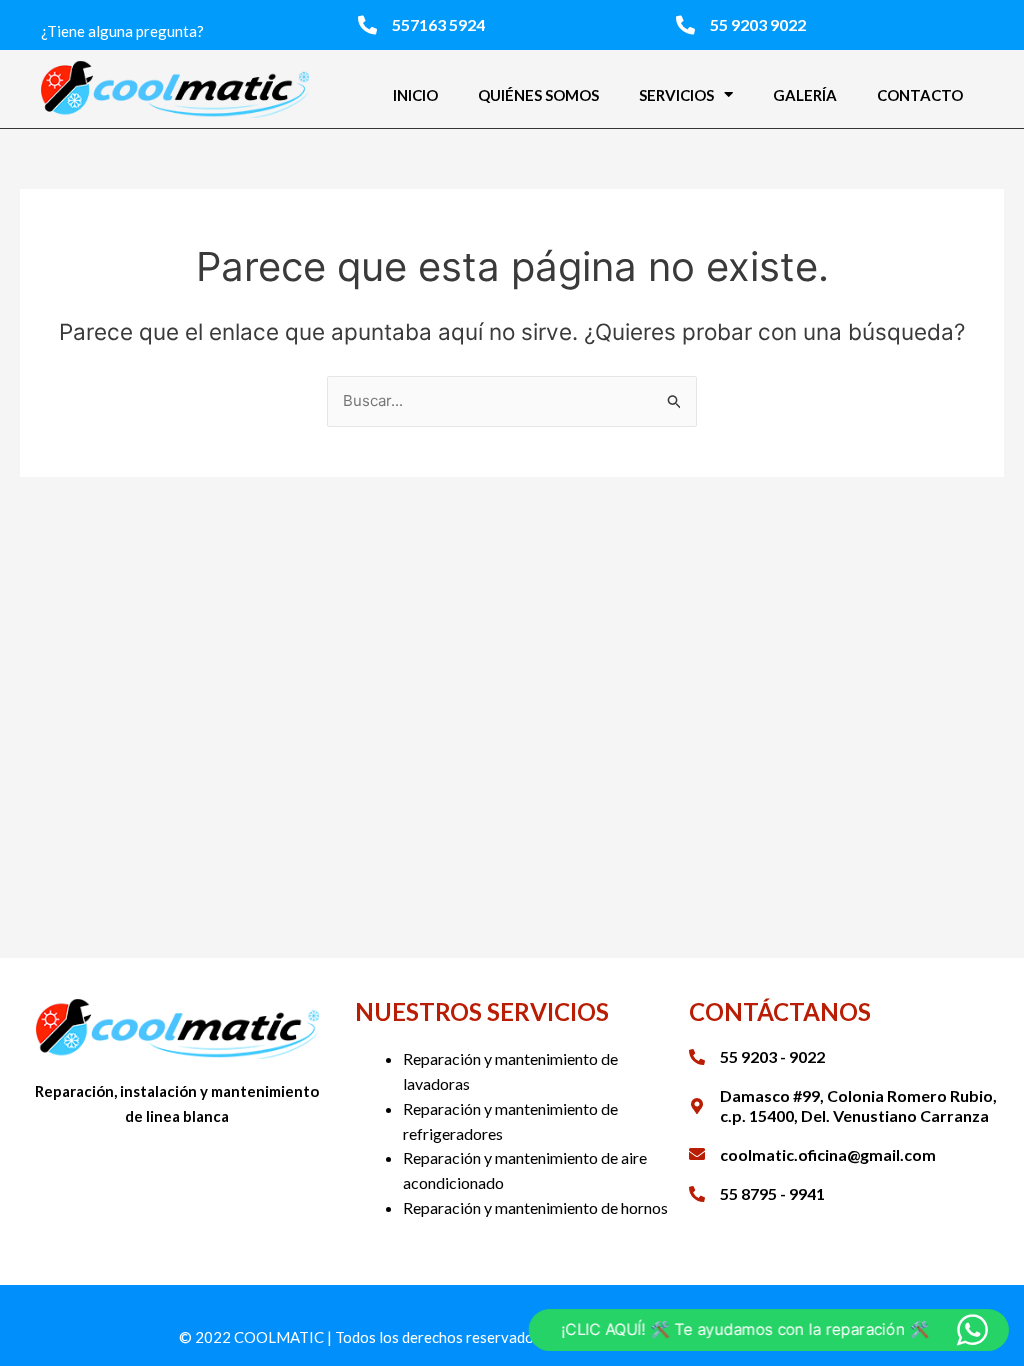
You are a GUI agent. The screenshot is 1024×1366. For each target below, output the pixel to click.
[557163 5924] (367, 24)
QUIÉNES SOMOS (538, 95)
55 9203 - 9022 (772, 1056)
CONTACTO (920, 95)
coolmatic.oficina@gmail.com (828, 1154)
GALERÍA (805, 95)
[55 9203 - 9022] (697, 1057)
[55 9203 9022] (685, 24)
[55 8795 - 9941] (697, 1194)
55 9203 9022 (758, 24)
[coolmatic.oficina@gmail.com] (697, 1154)
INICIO (415, 95)
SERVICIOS (676, 95)
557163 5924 (438, 24)
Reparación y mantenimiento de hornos (535, 1207)
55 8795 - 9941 (772, 1193)
